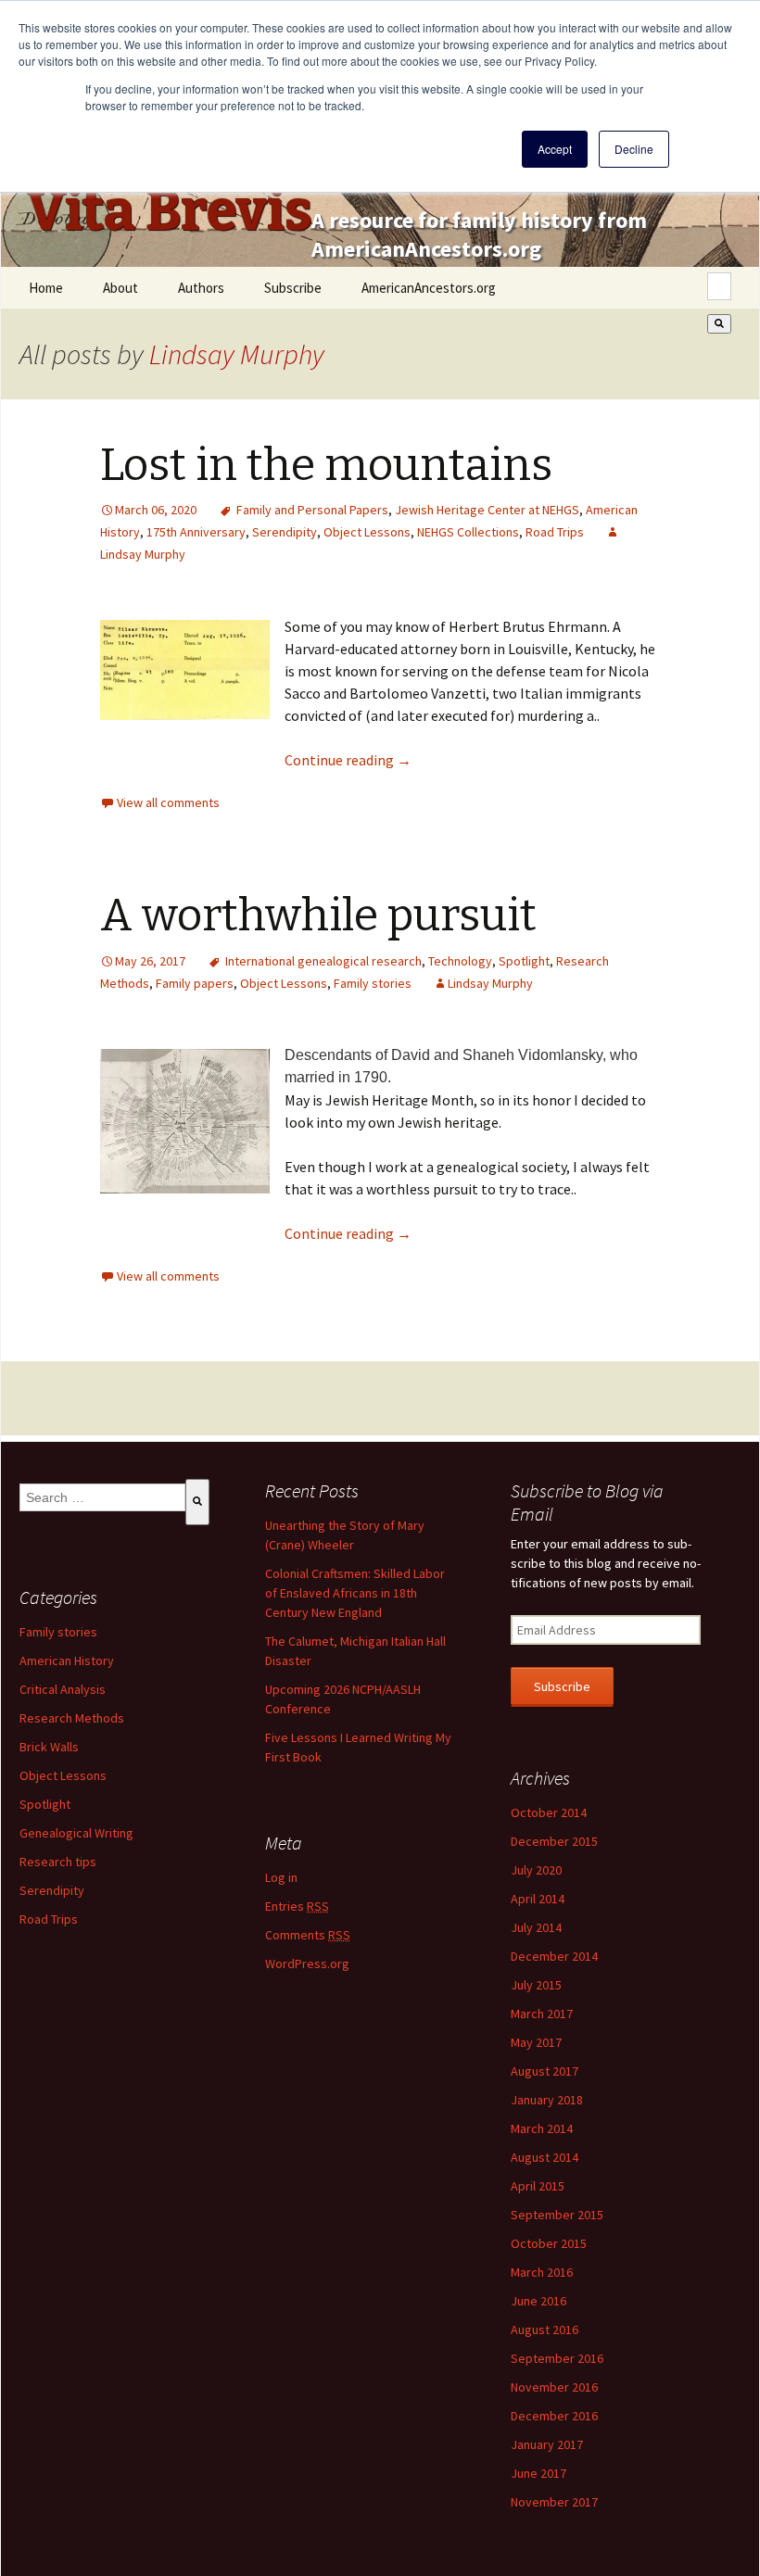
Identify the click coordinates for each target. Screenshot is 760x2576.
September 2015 (557, 2215)
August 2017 (545, 2071)
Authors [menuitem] (201, 288)
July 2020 (536, 1870)
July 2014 (536, 1927)
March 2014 (542, 2128)
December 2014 (554, 1956)
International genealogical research (323, 961)
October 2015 (549, 2243)
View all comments (168, 802)
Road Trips (555, 532)
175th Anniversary (196, 532)
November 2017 (554, 2502)
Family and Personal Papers (312, 510)
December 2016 (554, 2416)
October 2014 (549, 1812)
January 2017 (547, 2444)
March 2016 (542, 2272)
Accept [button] (555, 149)
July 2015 (536, 1985)
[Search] (719, 324)
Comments (308, 1935)
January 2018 (547, 2100)
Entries (297, 1906)
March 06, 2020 (156, 510)
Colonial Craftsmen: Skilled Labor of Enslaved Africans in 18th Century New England (355, 1593)
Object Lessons (367, 532)
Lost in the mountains (326, 465)
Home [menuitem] (46, 288)
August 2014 (545, 2157)
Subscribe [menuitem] (293, 288)
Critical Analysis (63, 1689)
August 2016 (545, 2330)
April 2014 (538, 1899)
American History (67, 1661)
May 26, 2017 (150, 961)
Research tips (58, 1862)
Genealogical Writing (76, 1833)
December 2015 (554, 1841)
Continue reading (348, 760)
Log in (281, 1877)
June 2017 (538, 2473)
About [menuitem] (120, 288)
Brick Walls (49, 1747)
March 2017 (542, 2014)
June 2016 (538, 2301)
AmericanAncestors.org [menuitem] (429, 288)
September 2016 (557, 2358)
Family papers (195, 983)
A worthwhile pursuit (318, 915)
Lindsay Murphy (237, 354)
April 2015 (538, 2186)
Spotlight (524, 961)
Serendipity (285, 532)
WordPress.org (307, 1964)
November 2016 (554, 2387)
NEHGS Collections (468, 532)
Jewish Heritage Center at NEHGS (487, 510)
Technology (460, 961)
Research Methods (72, 1718)
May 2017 (536, 2042)
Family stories (373, 983)
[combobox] (719, 286)
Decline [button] (634, 149)
